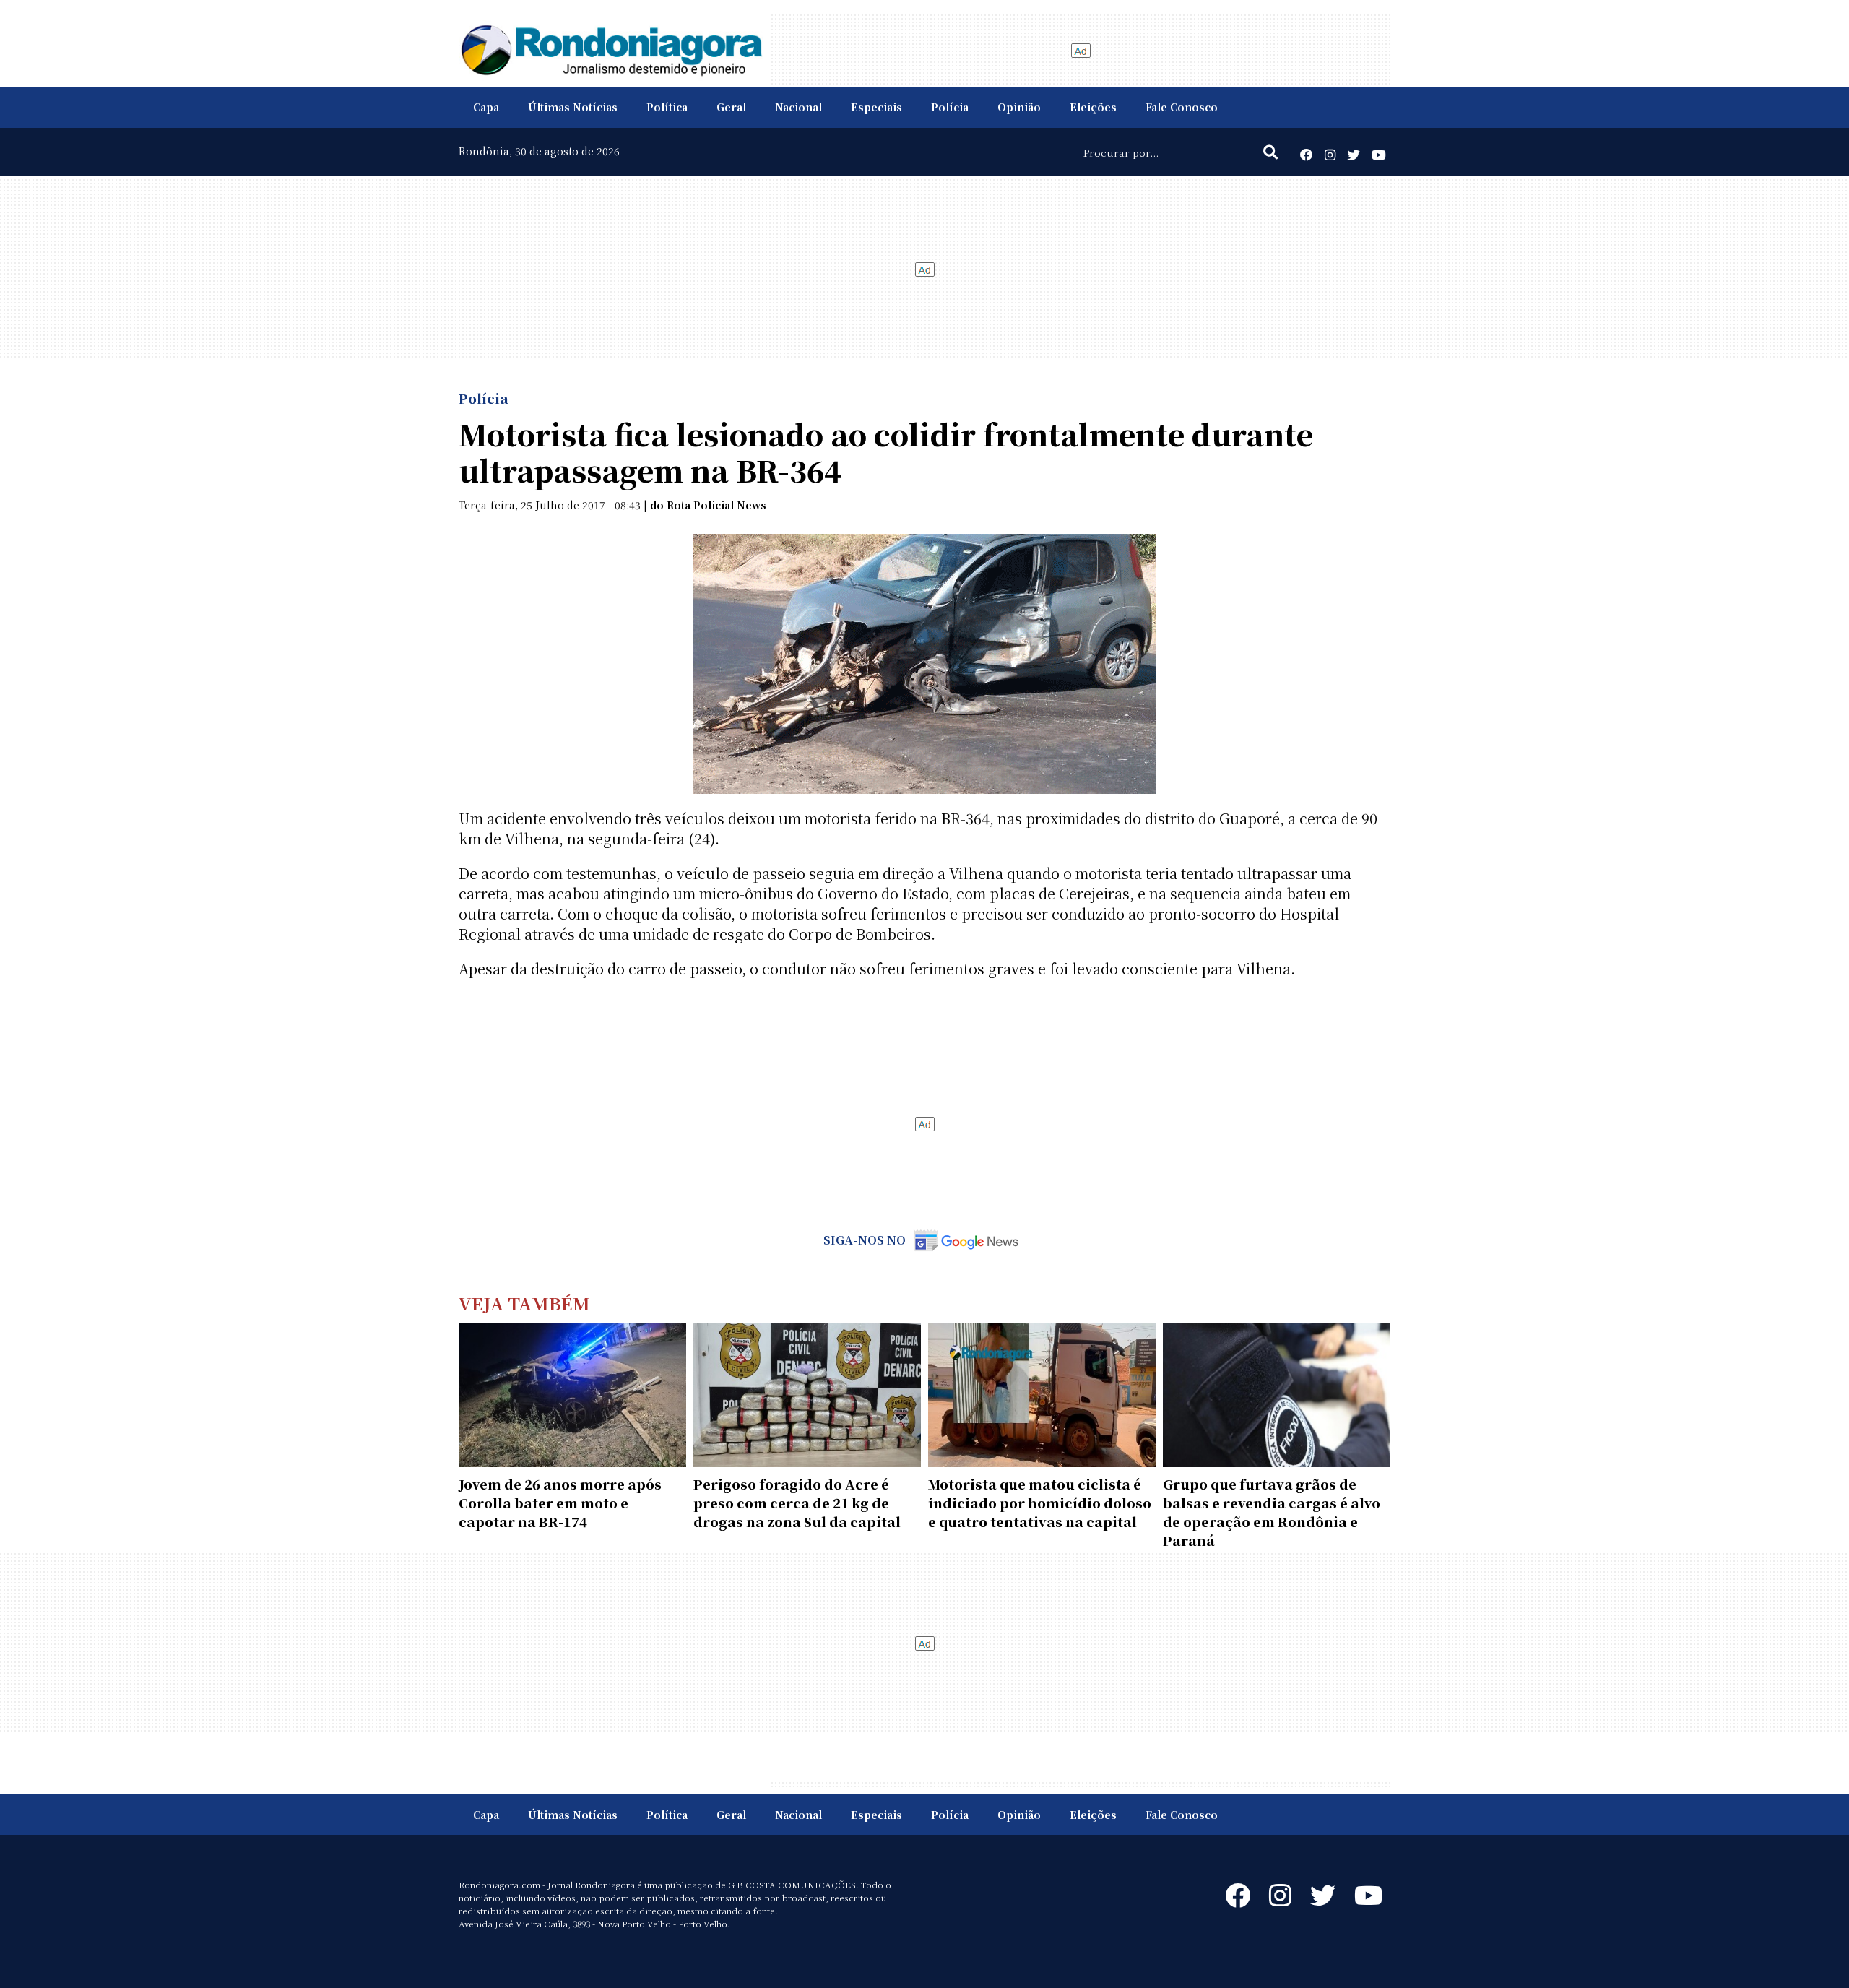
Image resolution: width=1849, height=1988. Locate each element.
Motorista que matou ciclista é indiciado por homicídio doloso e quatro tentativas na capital (1040, 1503)
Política (667, 107)
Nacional (798, 107)
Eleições (1093, 107)
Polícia (950, 107)
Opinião (1019, 107)
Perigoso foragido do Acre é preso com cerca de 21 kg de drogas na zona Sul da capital (797, 1503)
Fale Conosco (1182, 107)
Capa (486, 107)
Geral (731, 107)
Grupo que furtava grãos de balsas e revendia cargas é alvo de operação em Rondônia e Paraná (1272, 1512)
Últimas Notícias (573, 107)
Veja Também (524, 1303)
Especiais (876, 107)
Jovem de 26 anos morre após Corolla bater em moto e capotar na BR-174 (560, 1503)
